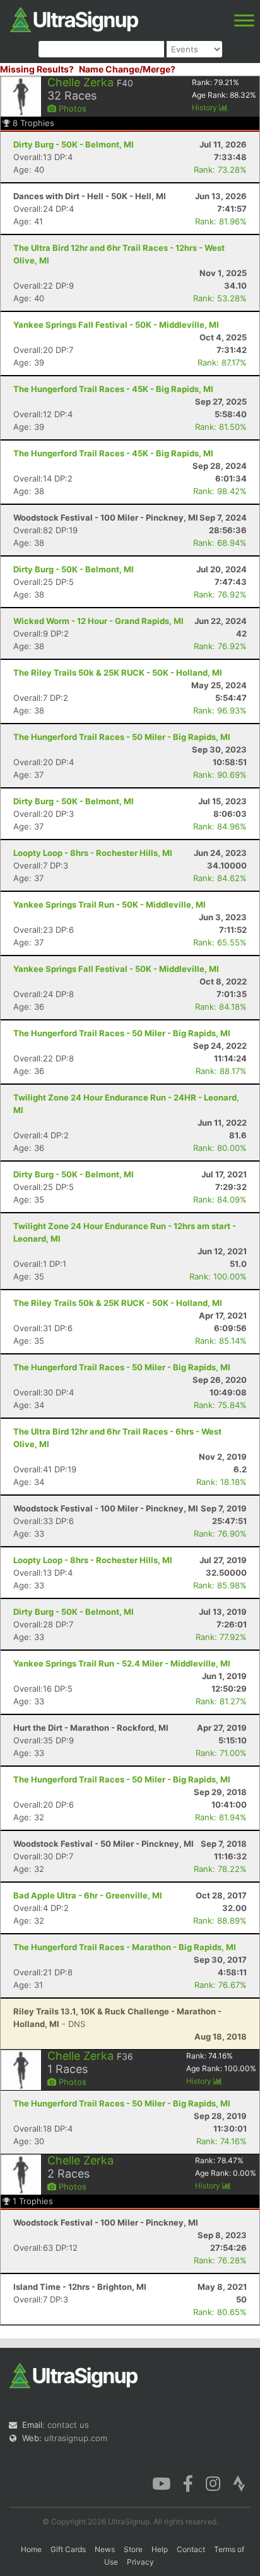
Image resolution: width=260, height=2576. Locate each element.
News (105, 2549)
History (205, 107)
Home (31, 2549)
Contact (191, 2549)
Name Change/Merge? (127, 69)
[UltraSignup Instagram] (213, 2483)
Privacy (140, 2562)
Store (133, 2549)
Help (160, 2549)
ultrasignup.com (76, 2438)
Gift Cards (68, 2549)
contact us (68, 2425)
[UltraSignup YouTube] (161, 2483)
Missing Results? (37, 69)
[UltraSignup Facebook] (188, 2483)
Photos (71, 108)
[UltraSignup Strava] (239, 2483)
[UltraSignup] (74, 18)
